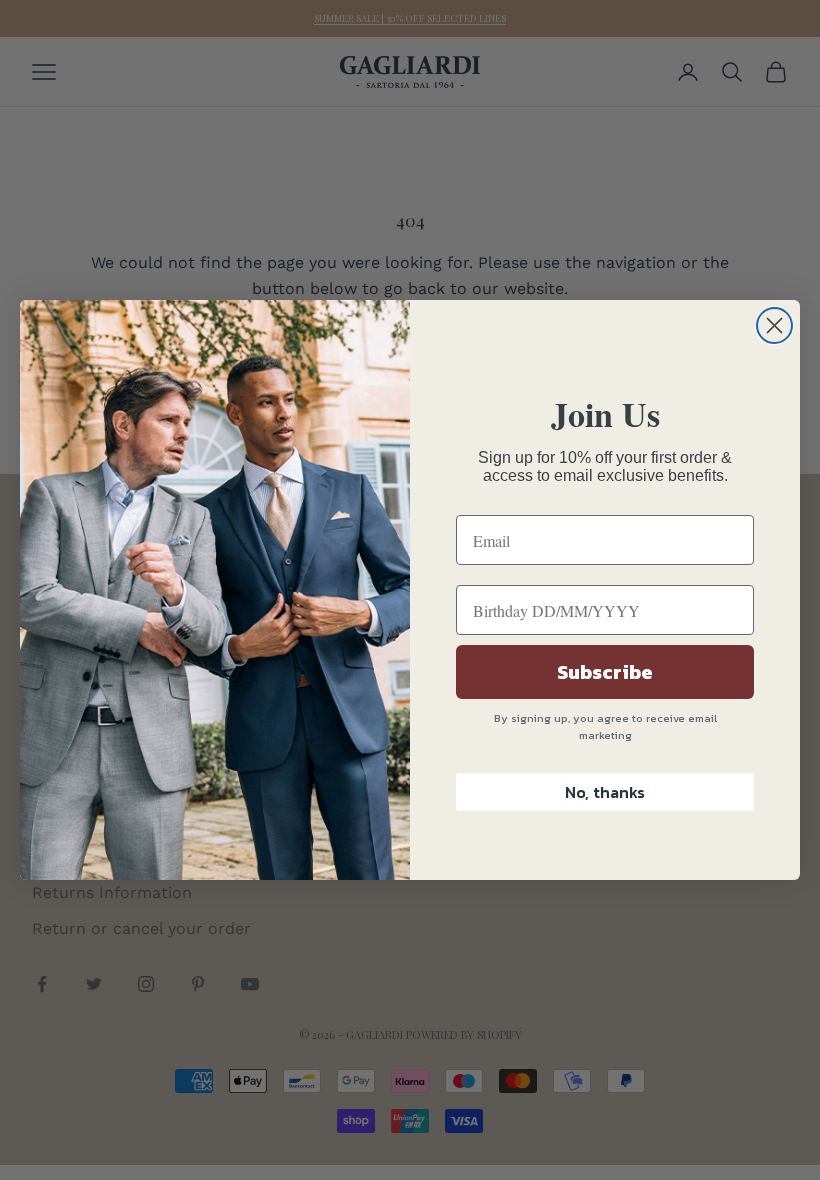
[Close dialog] (774, 325)
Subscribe (605, 672)
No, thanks (605, 792)
